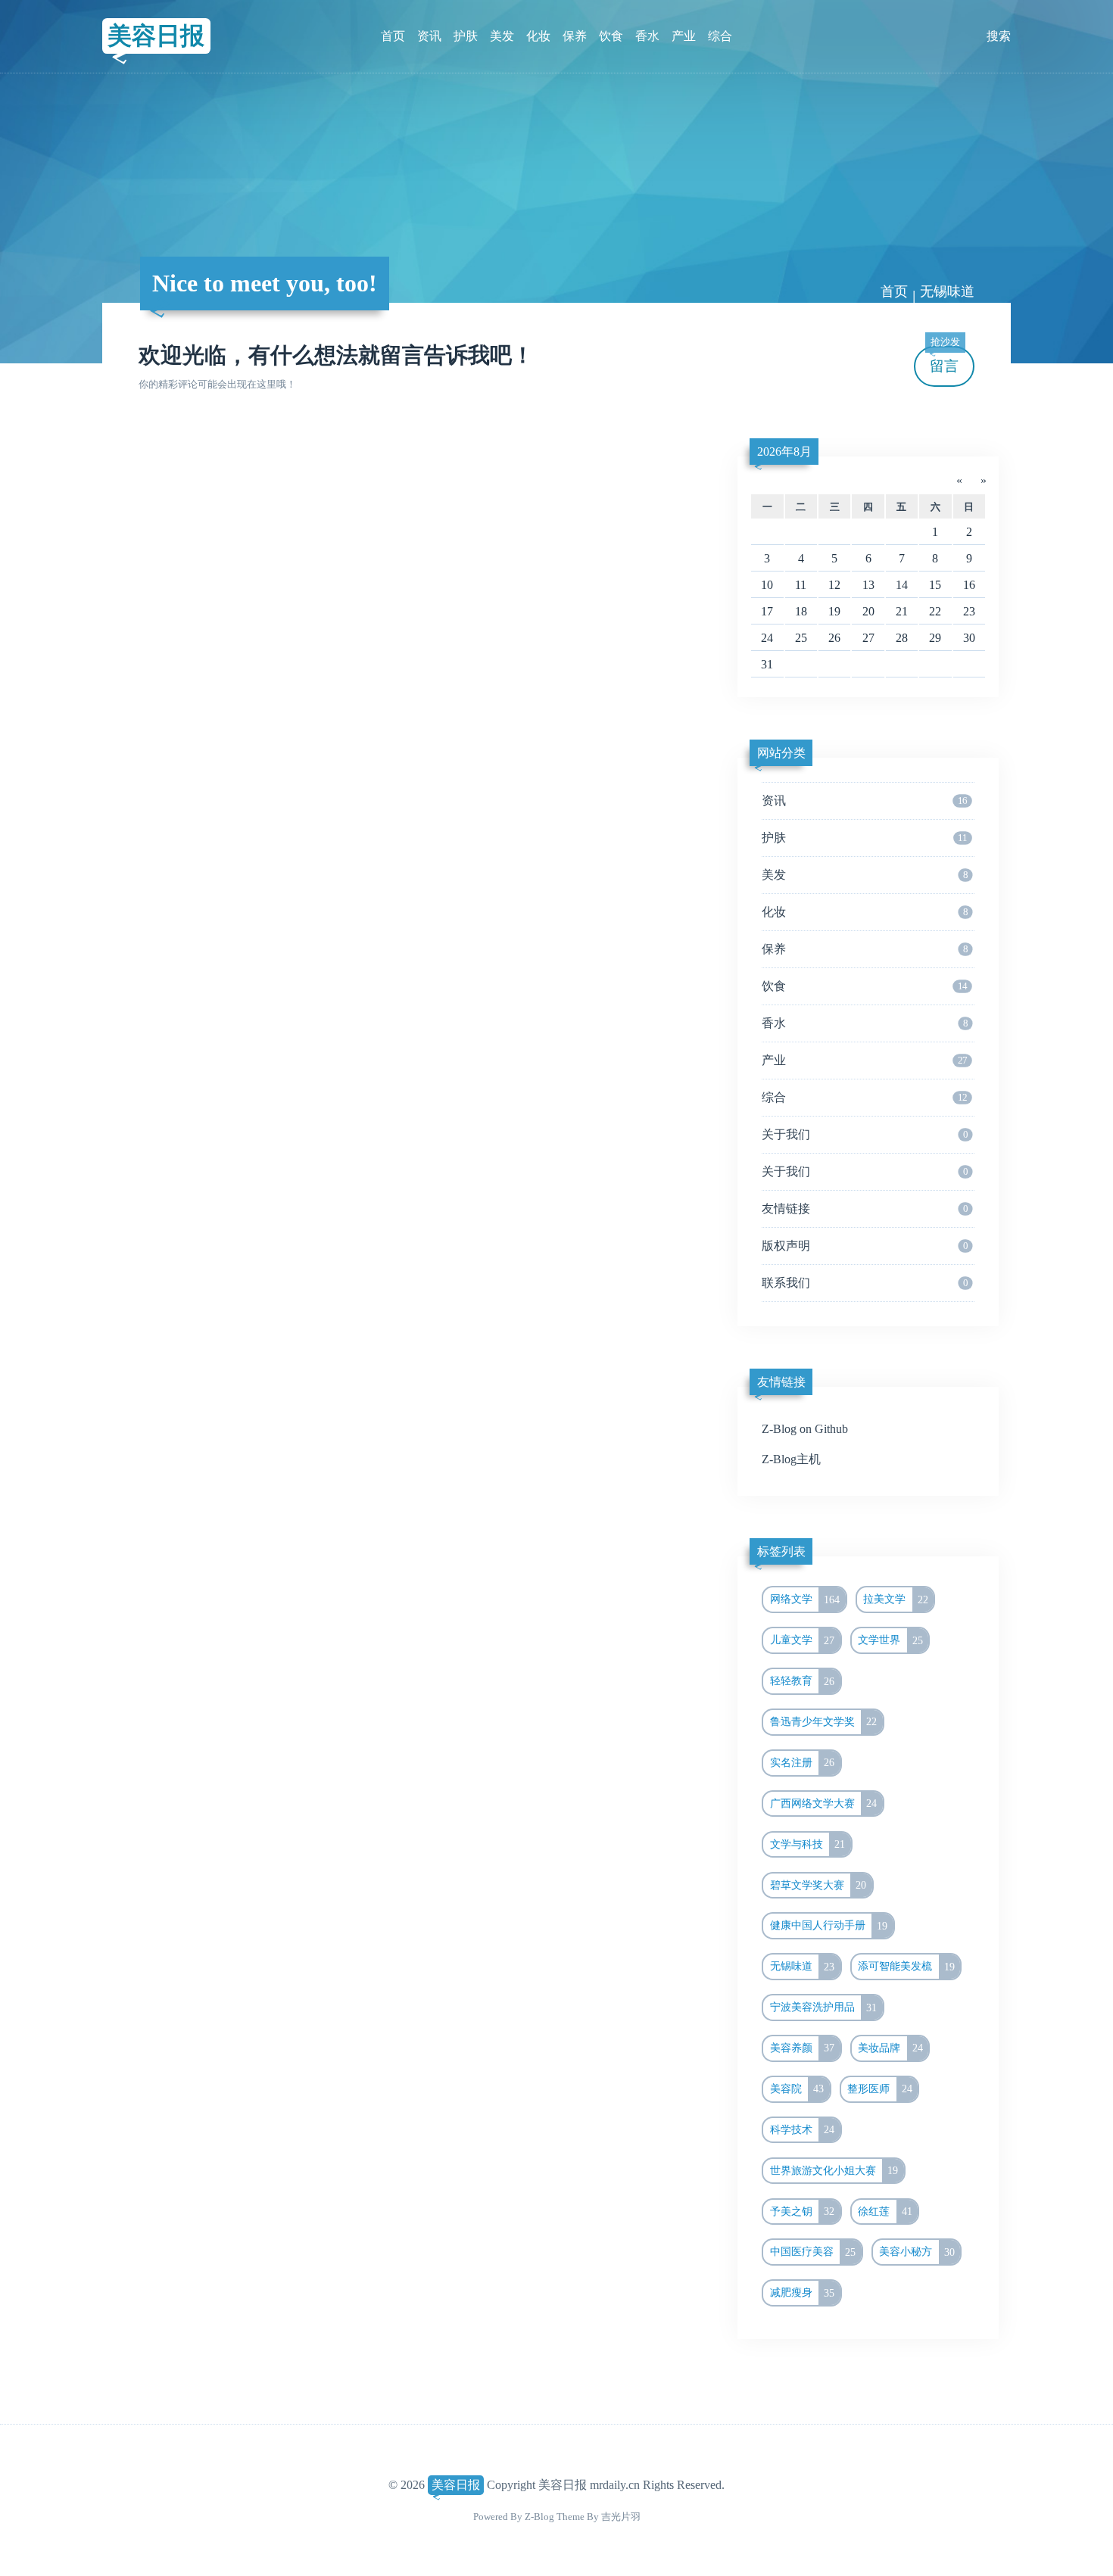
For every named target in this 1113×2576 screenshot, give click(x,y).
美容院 (797, 2089)
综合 (720, 36)
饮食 (611, 36)
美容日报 (156, 36)
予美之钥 (803, 2211)
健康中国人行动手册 (829, 1926)
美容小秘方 (917, 2252)
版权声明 (865, 1246)
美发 (502, 36)
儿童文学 (803, 1640)
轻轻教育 (803, 1681)
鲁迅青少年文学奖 (824, 1721)
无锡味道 (803, 1967)
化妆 (538, 36)
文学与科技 (808, 1844)
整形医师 (880, 2089)
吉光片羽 (621, 2517)
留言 (945, 360)
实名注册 (803, 1762)
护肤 (466, 36)
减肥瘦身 (803, 2293)
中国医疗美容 (813, 2252)
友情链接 (865, 1209)
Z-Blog (539, 2517)
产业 (684, 36)
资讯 (429, 36)
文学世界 (890, 1640)
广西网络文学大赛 (824, 1803)
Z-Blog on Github (805, 1429)
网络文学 (805, 1599)
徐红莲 (885, 2211)
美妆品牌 (890, 2048)
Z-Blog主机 (791, 1459)
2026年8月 (784, 452)
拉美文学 (896, 1599)
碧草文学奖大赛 (818, 1885)
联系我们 (865, 1283)
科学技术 (803, 2129)
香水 (647, 36)
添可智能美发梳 (906, 1967)
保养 (575, 36)
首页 (393, 36)
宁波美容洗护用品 (824, 2008)
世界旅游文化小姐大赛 (834, 2170)
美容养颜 (803, 2048)
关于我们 (865, 1134)
